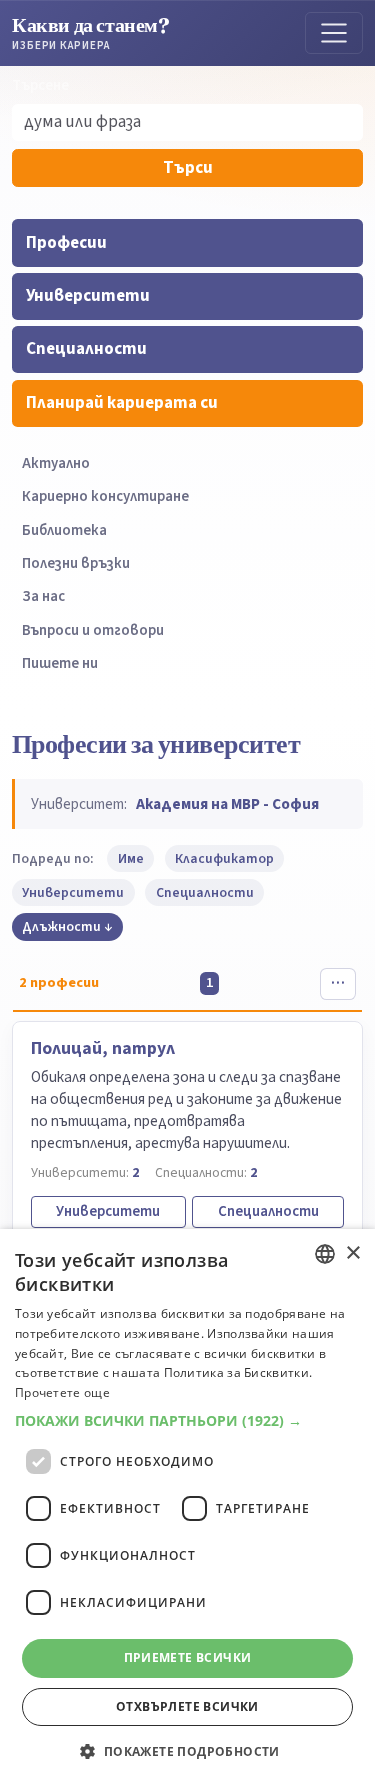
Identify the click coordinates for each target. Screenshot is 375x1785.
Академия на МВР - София (227, 804)
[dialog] (187, 1507)
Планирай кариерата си (122, 403)
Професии (66, 243)
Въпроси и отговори (93, 630)
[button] (187, 1421)
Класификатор (224, 858)
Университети (88, 296)
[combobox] (325, 1254)
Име (131, 858)
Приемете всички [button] (188, 1657)
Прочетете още (62, 1392)
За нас (43, 596)
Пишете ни (60, 663)
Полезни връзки (76, 563)
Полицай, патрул (103, 1048)
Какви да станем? (91, 32)
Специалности (86, 349)
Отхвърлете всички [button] (187, 1706)
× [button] (352, 1253)
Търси (188, 168)
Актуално (56, 463)
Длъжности (61, 926)
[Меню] (334, 33)
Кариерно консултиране (105, 496)
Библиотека (64, 530)
